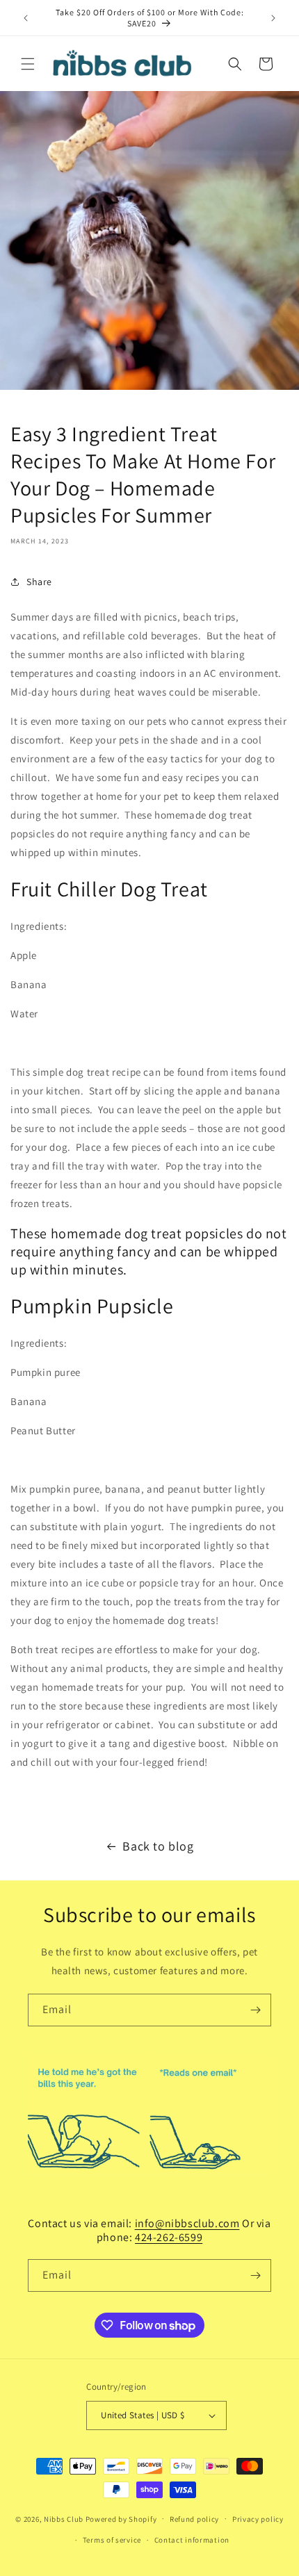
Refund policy (194, 2519)
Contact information (192, 2540)
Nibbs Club (64, 2518)
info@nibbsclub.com (187, 2223)
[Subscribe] (255, 2010)
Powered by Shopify (121, 2518)
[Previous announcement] (26, 18)
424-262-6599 (169, 2237)
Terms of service (112, 2540)
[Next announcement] (273, 18)
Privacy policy (258, 2519)
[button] (28, 64)
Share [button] (39, 582)
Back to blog (158, 1846)
